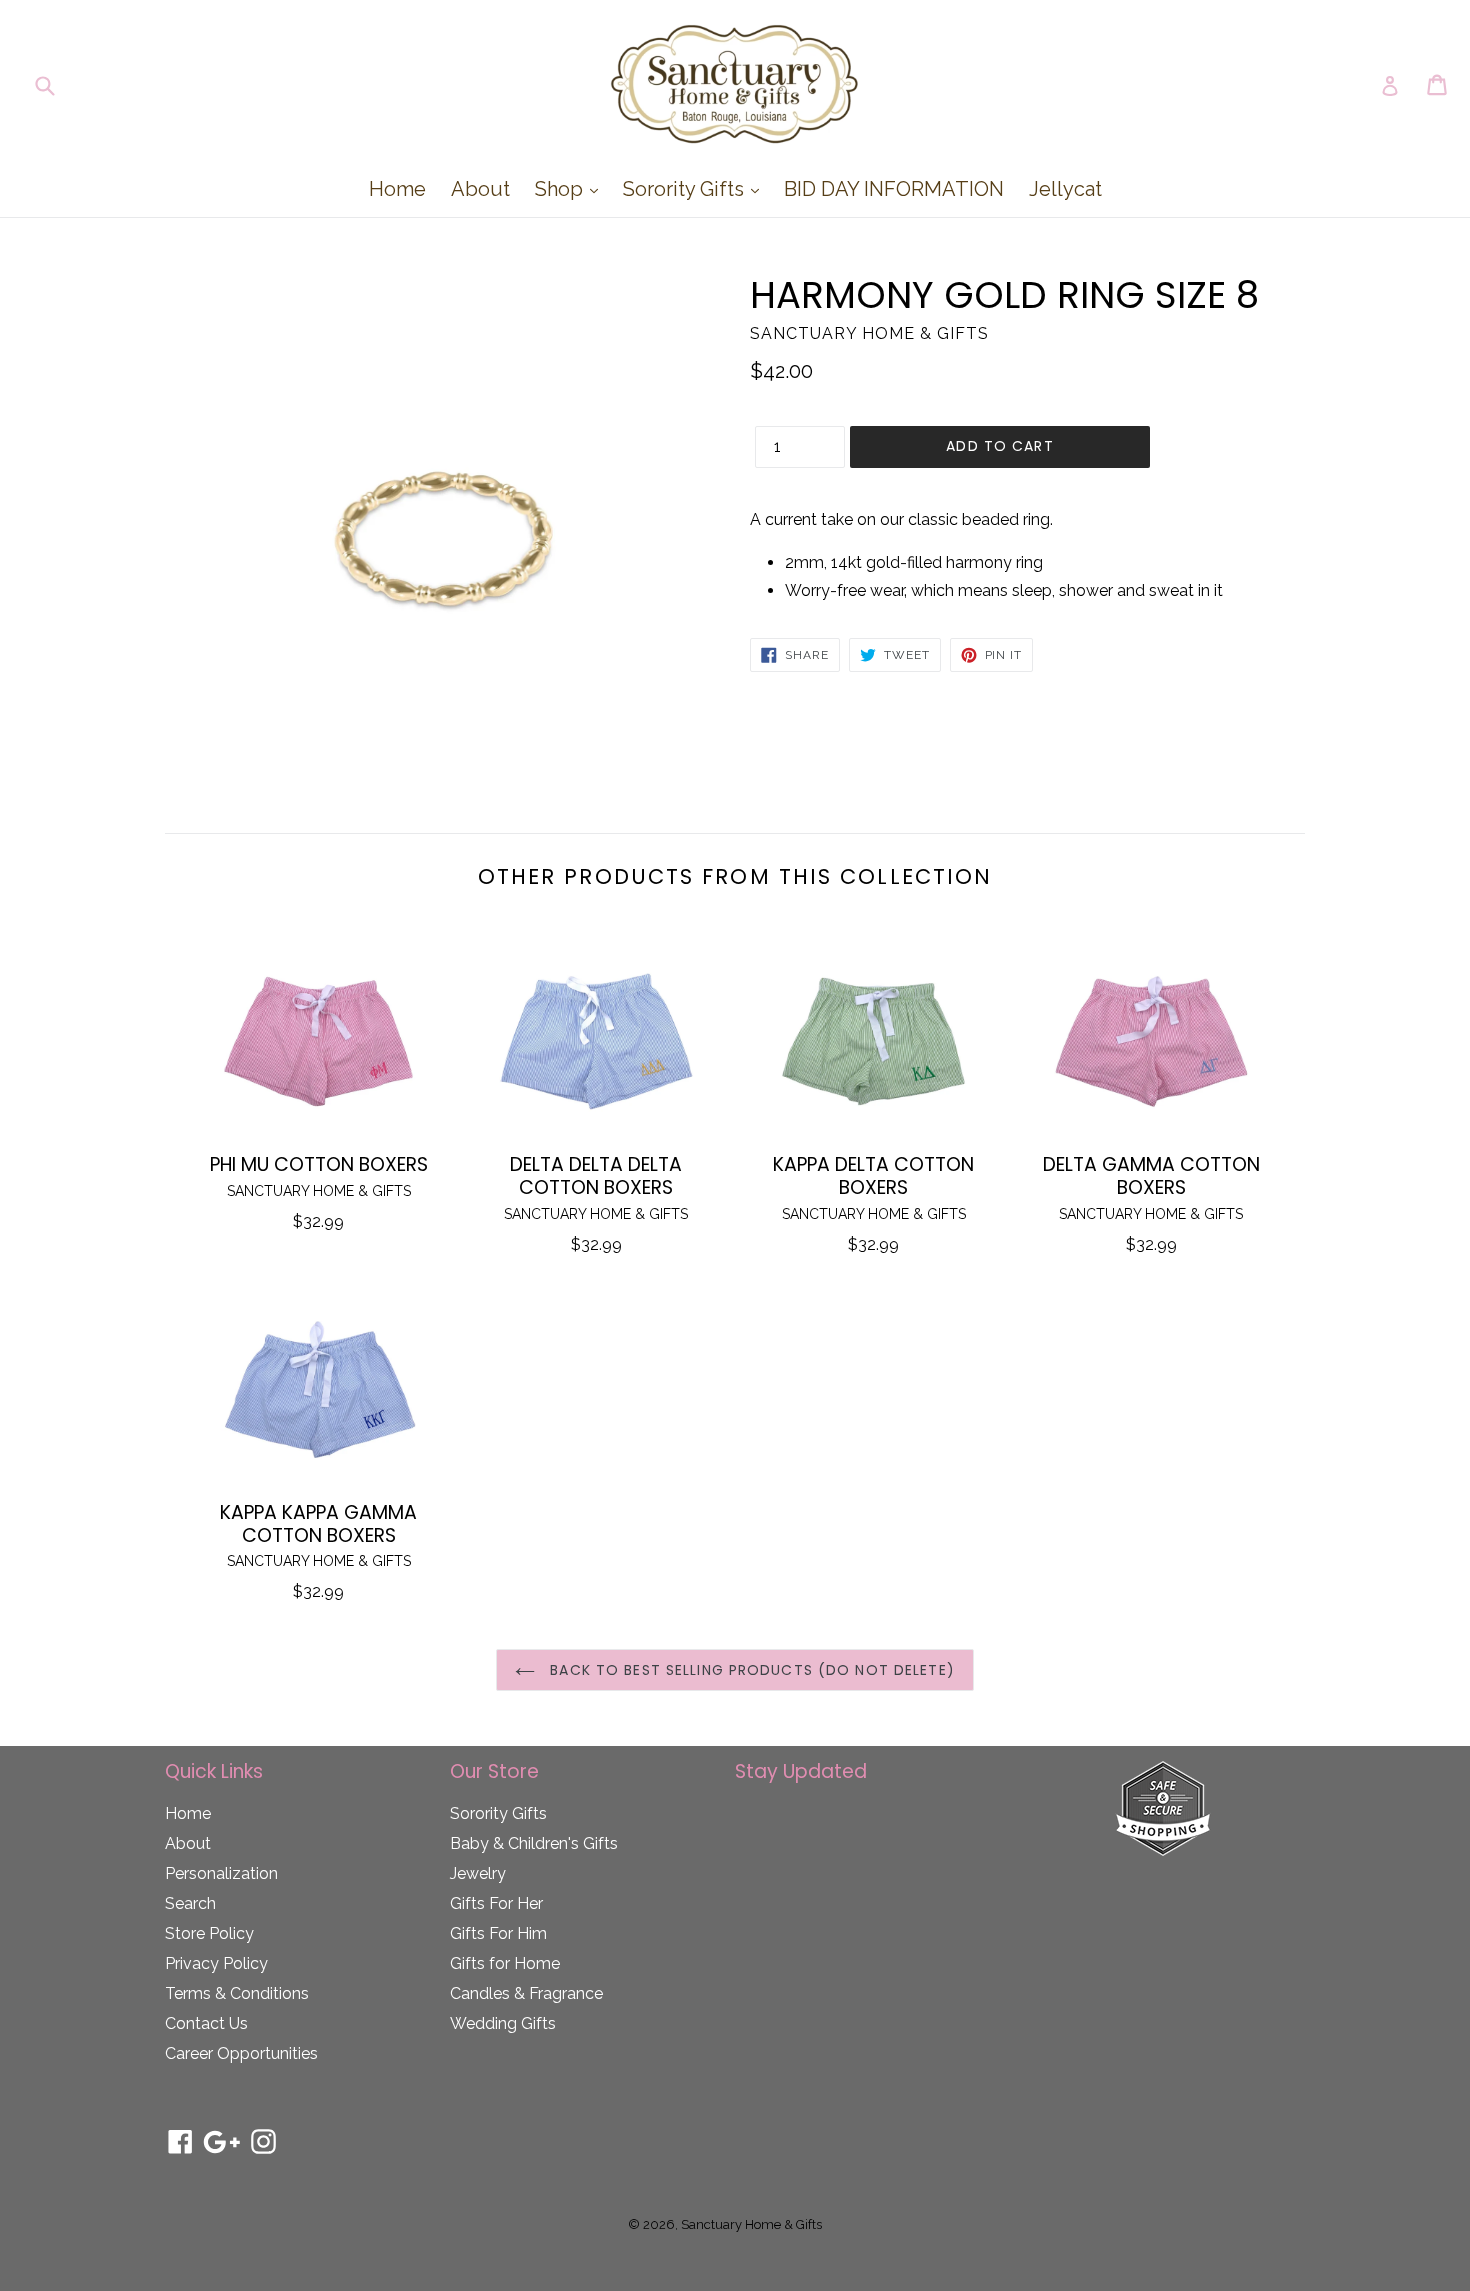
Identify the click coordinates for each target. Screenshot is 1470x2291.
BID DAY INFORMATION (894, 189)
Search (190, 1903)
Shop (571, 188)
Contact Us (206, 2023)
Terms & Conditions (237, 1993)
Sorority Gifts (696, 188)
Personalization (221, 1873)
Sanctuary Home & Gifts (751, 2224)
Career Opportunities (241, 2053)
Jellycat (1065, 189)
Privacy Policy (216, 1963)
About (480, 189)
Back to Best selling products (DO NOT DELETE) (750, 1670)
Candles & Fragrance (526, 1993)
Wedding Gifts (503, 2023)
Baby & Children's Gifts (534, 1843)
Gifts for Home (505, 1963)
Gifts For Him (498, 1933)
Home (397, 189)
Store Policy (209, 1933)
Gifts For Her (496, 1903)
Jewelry (478, 1873)
